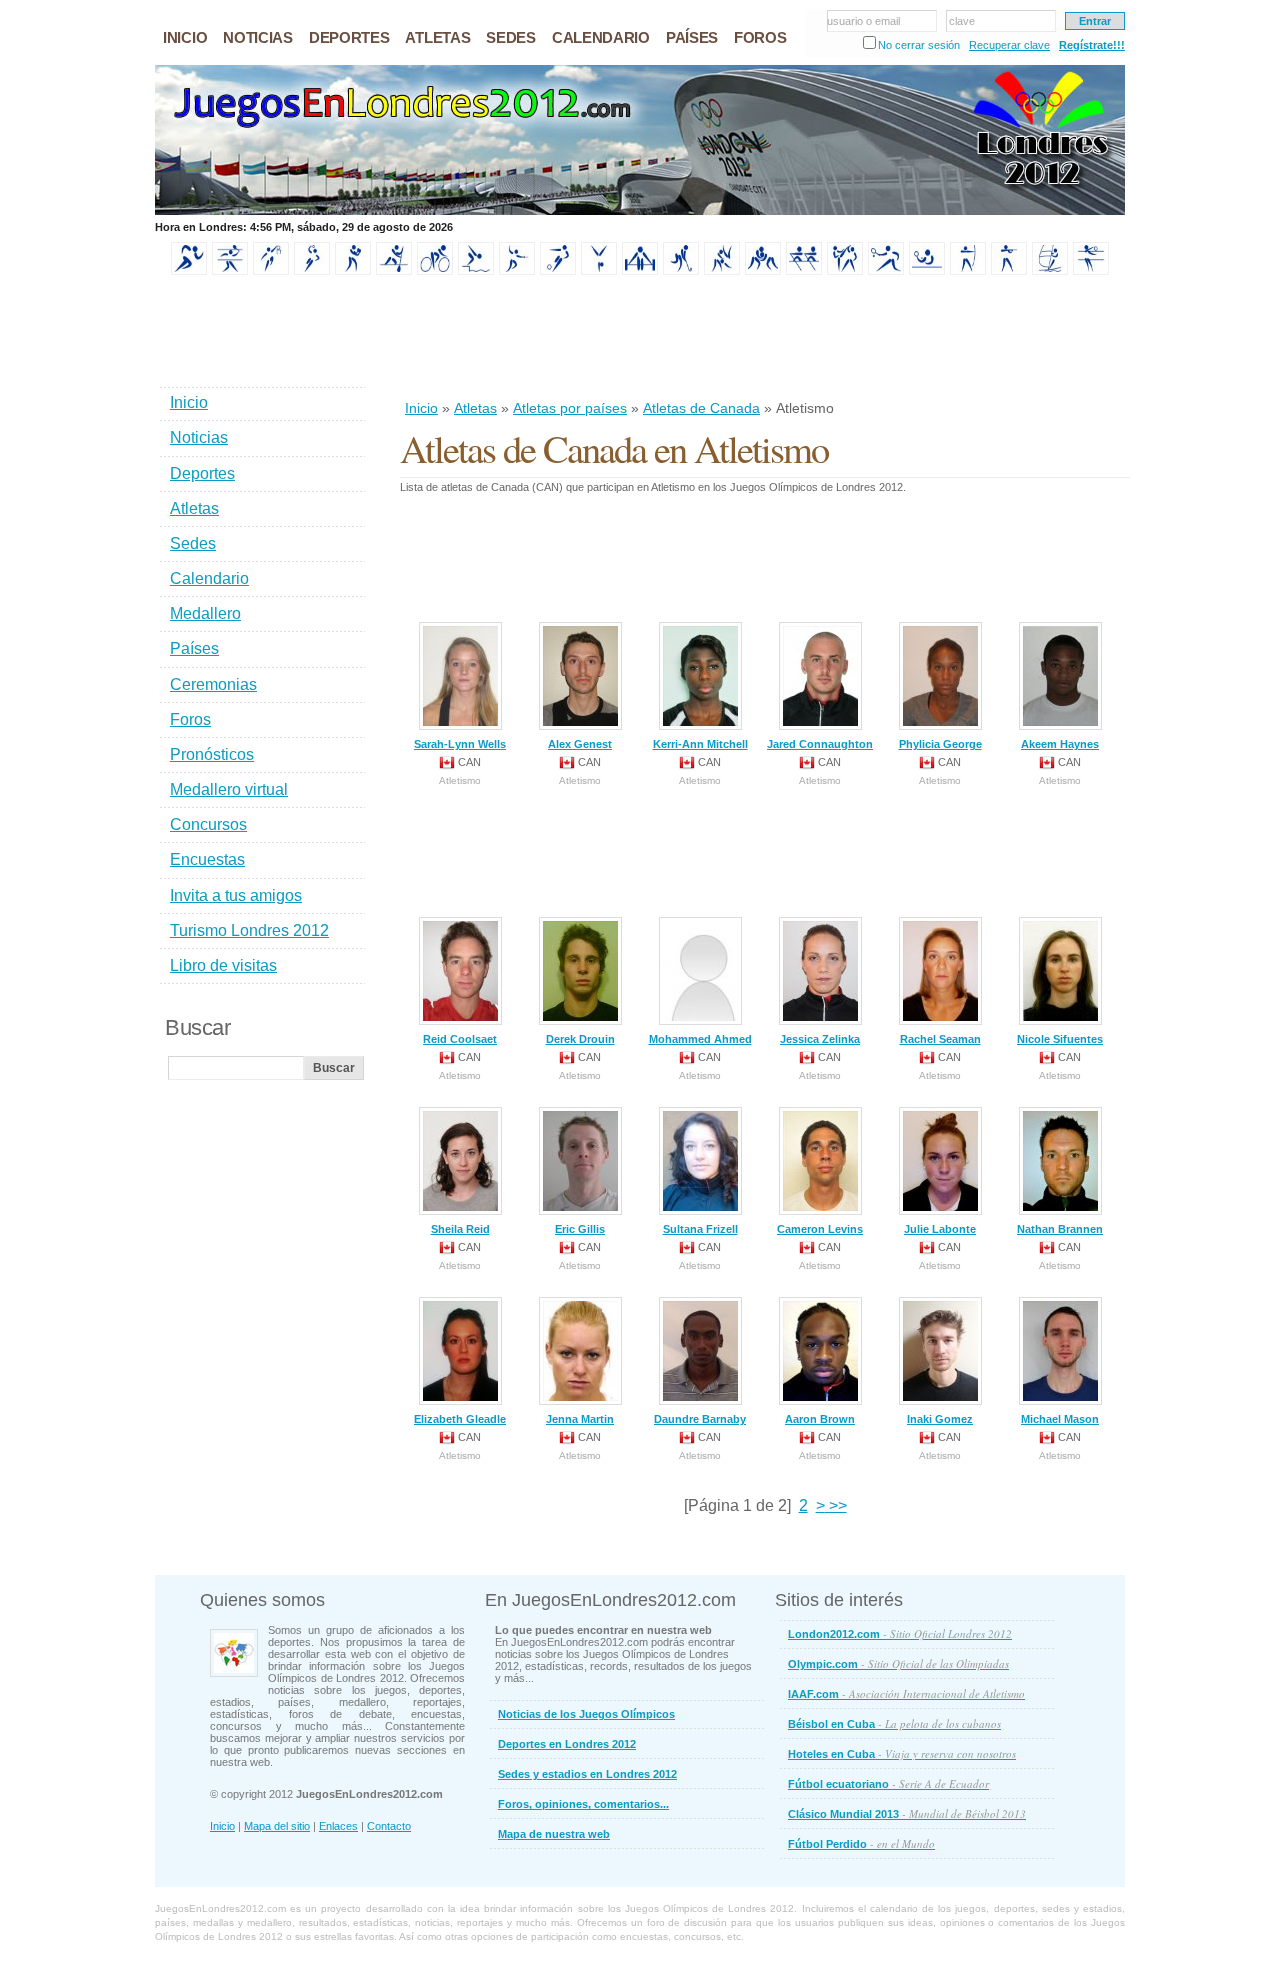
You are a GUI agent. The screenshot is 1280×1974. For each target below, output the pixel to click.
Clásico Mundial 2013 (907, 1813)
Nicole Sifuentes (1060, 1039)
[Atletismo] (189, 271)
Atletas (475, 408)
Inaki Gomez (940, 1419)
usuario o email (863, 21)
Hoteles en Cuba (902, 1753)
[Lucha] (763, 271)
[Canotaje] (394, 271)
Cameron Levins (820, 1229)
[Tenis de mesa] (927, 271)
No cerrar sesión (919, 45)
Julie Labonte (940, 1229)
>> (836, 1505)
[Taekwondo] (845, 271)
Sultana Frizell (700, 1229)
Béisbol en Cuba (894, 1723)
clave (962, 21)
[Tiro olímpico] (1009, 271)
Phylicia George (940, 744)
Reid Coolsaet (460, 1039)
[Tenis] (886, 271)
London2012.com (900, 1633)
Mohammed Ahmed (700, 1039)
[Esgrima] (517, 271)
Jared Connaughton (820, 744)
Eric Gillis (580, 1229)
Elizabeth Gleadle (460, 1419)
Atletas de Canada (701, 408)
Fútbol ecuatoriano (888, 1783)
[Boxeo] (353, 271)
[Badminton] (230, 271)
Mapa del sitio (277, 1826)
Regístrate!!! (1092, 45)
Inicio (421, 408)
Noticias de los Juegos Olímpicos (586, 1714)
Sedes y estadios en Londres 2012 (587, 1774)
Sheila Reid (460, 1229)
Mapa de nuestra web (554, 1834)
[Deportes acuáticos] (476, 271)
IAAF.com (906, 1693)
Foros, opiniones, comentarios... (583, 1804)
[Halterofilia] (640, 271)
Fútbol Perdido (861, 1843)
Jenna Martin (580, 1419)
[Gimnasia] (599, 271)
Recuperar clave (1009, 45)
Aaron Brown (820, 1419)
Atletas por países (570, 408)
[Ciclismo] (435, 271)
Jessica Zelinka (820, 1039)
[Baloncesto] (271, 271)
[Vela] (1050, 271)
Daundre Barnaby (700, 1419)
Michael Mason (1060, 1419)
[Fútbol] (558, 271)
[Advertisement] (764, 339)
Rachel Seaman (940, 1039)
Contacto (389, 1826)
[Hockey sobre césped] (681, 271)
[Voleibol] (1091, 271)
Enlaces (338, 1826)
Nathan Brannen (1060, 1229)
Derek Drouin (580, 1039)
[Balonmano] (312, 271)
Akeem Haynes (1060, 744)
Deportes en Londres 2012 (567, 1744)
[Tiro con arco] (968, 271)
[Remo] (804, 271)
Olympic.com (898, 1663)
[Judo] (722, 271)
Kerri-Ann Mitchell (700, 744)
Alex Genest (580, 744)
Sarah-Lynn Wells (460, 744)
